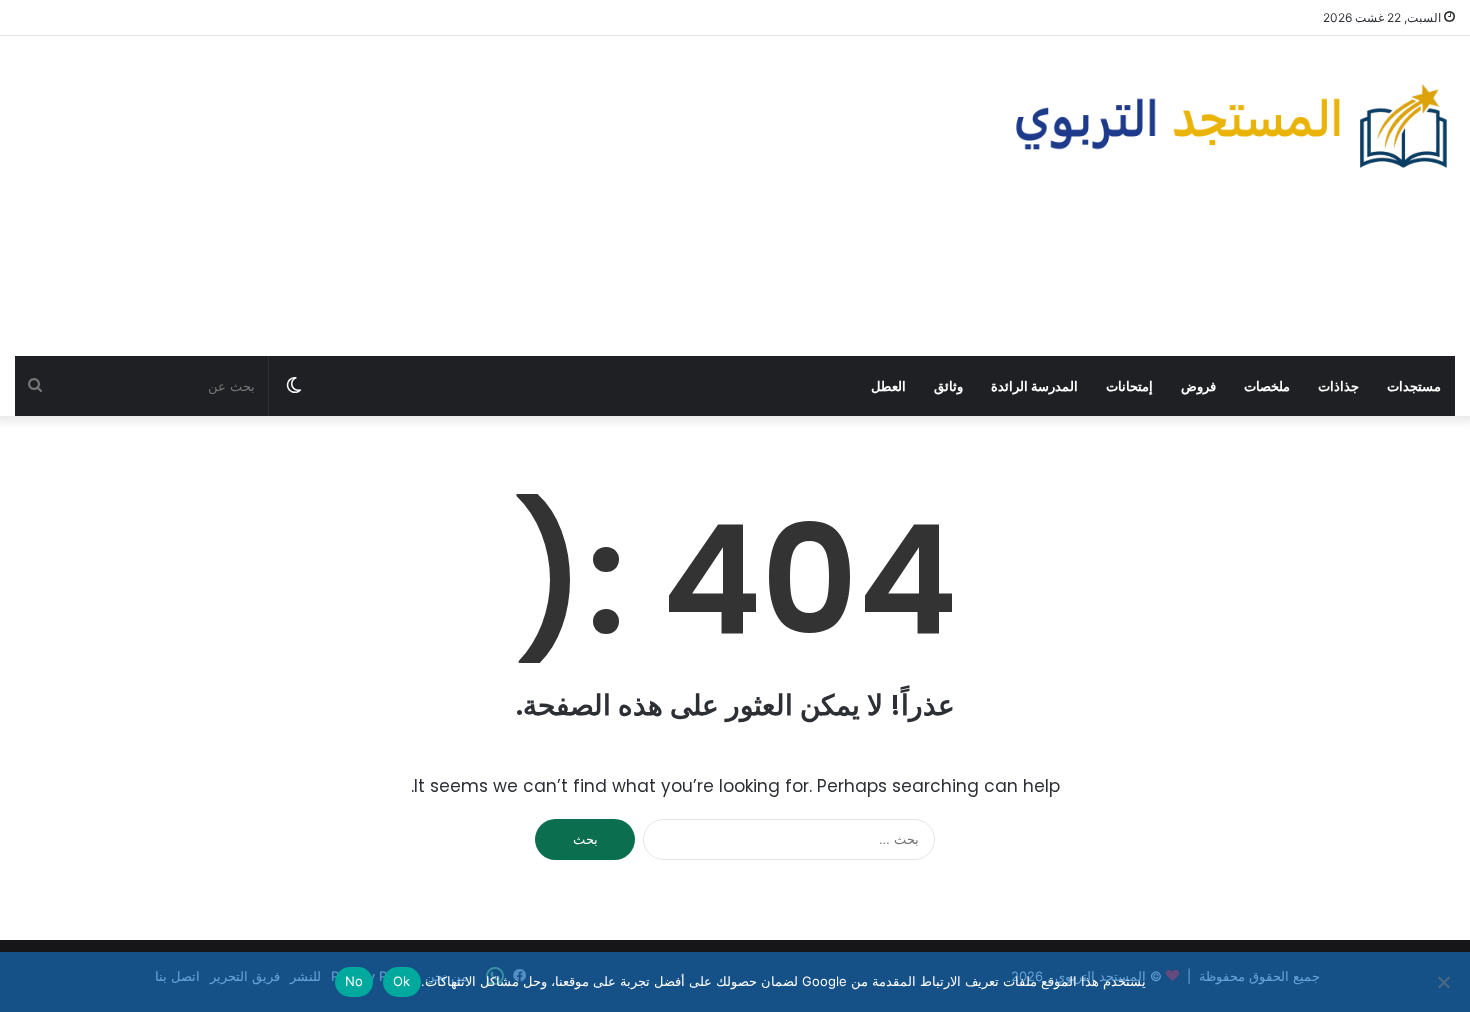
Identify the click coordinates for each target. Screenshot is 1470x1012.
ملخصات (1267, 386)
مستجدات (1414, 386)
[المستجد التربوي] (1232, 126)
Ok (402, 981)
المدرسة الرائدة (1034, 386)
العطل (888, 386)
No (354, 981)
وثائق (948, 386)
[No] (1445, 982)
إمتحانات (1129, 386)
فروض (1198, 386)
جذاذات (1338, 386)
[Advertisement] (490, 196)
